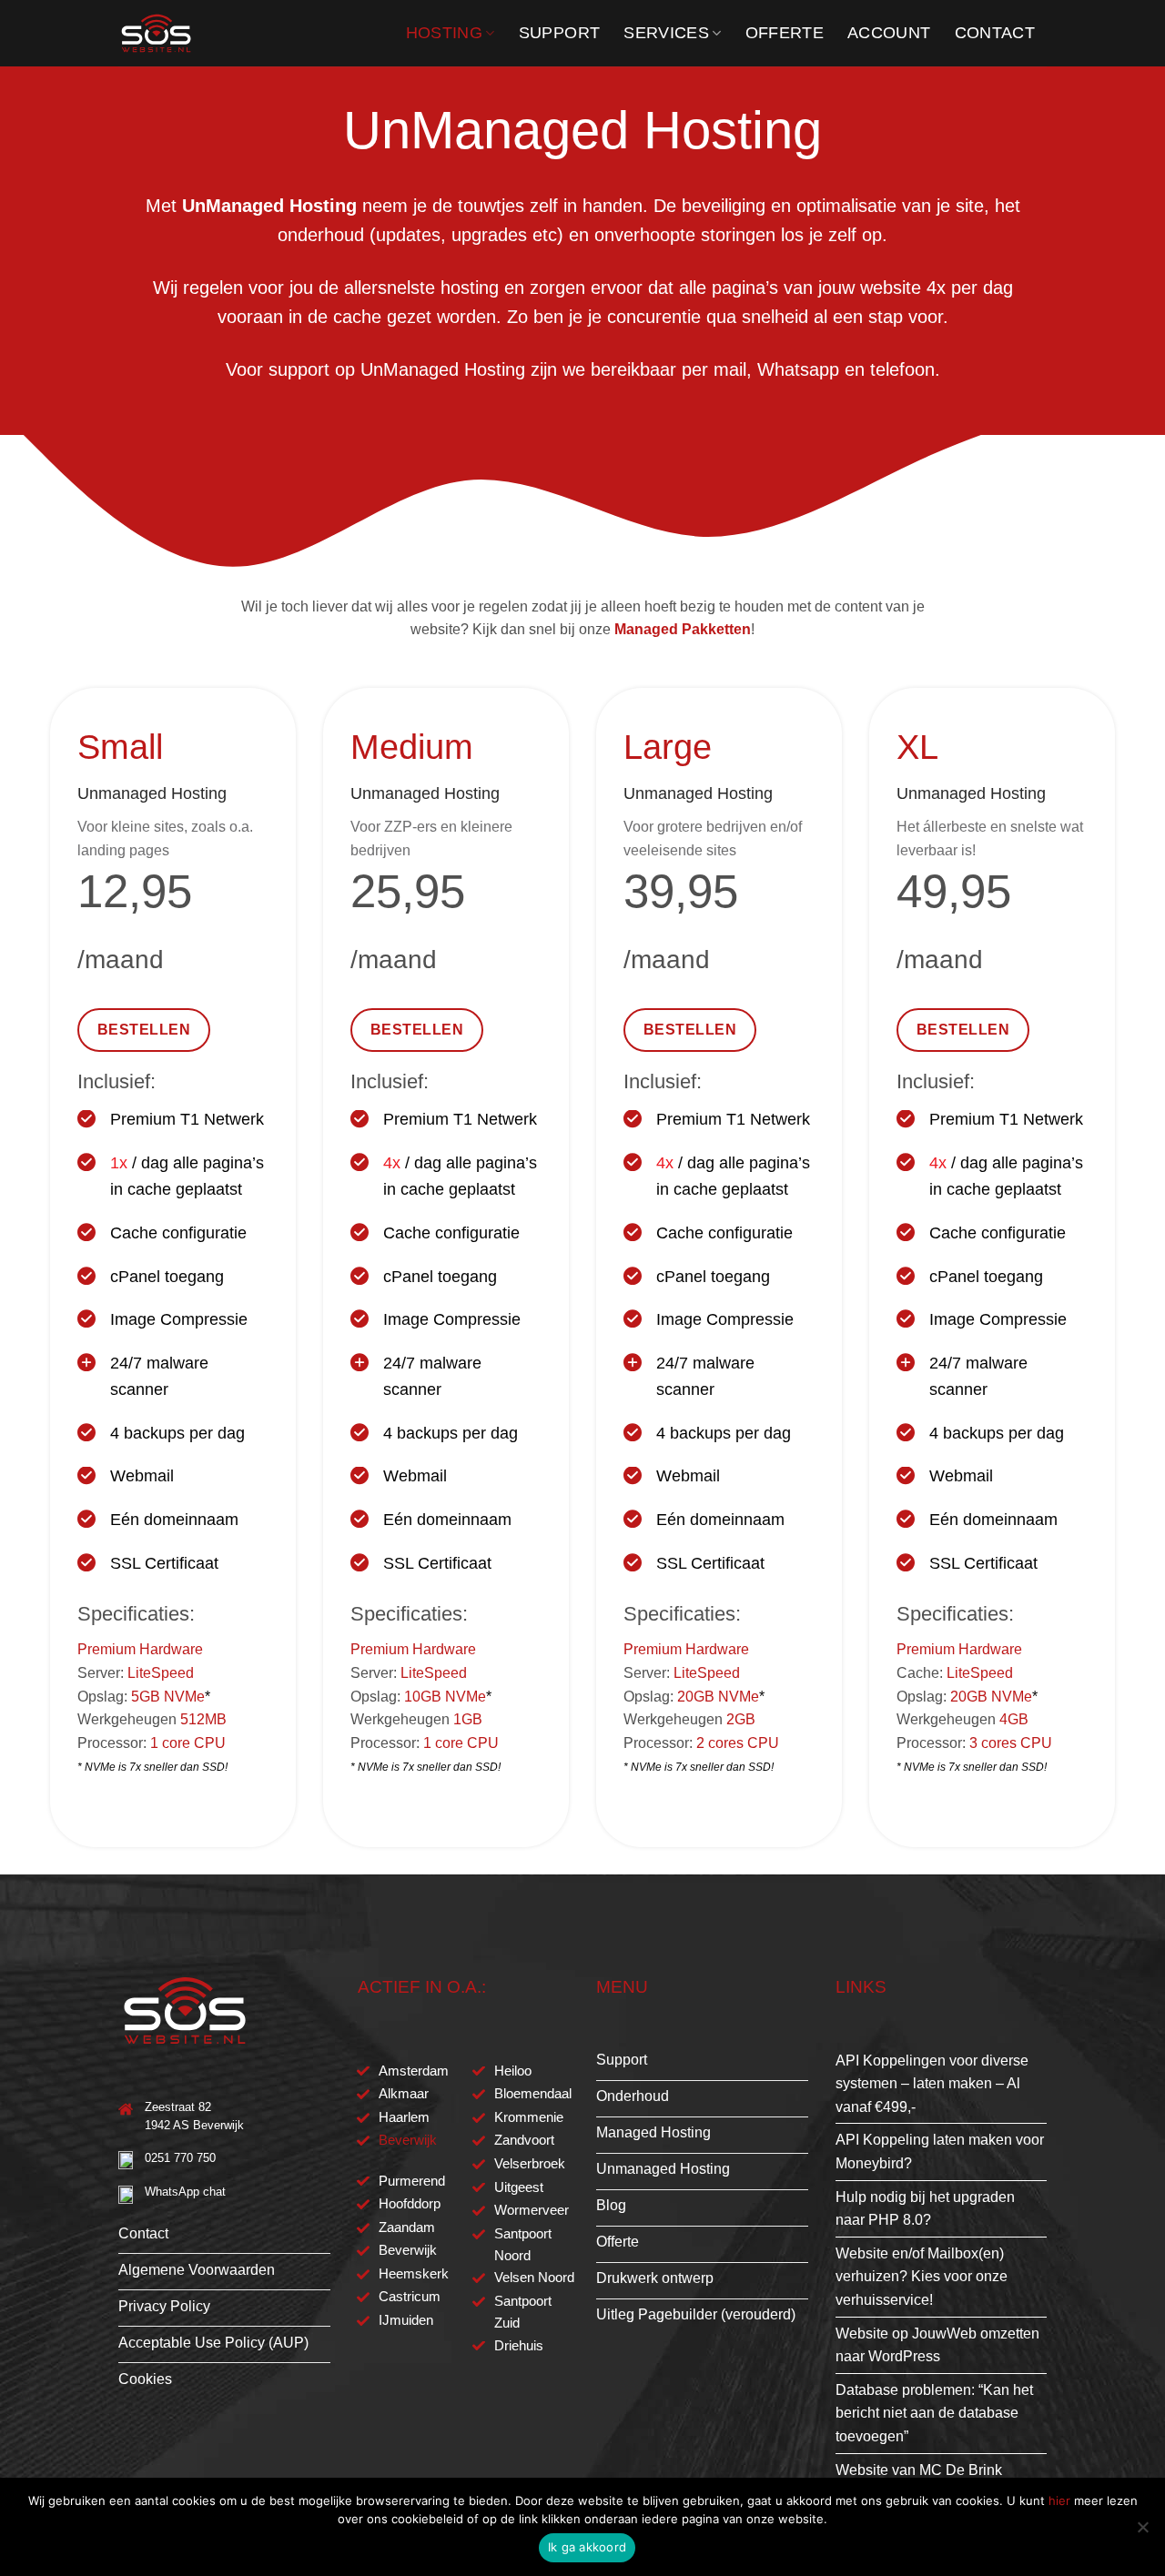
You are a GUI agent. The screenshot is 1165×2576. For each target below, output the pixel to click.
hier (1059, 2500)
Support (559, 33)
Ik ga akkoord (587, 2547)
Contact (995, 33)
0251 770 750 (180, 2158)
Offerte (785, 33)
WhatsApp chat (185, 2192)
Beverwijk (408, 2140)
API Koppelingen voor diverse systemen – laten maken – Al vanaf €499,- (932, 2084)
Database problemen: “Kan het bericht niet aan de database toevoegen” (934, 2413)
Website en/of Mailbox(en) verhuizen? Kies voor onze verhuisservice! (922, 2277)
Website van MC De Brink (919, 2470)
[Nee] (1142, 2532)
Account (889, 33)
